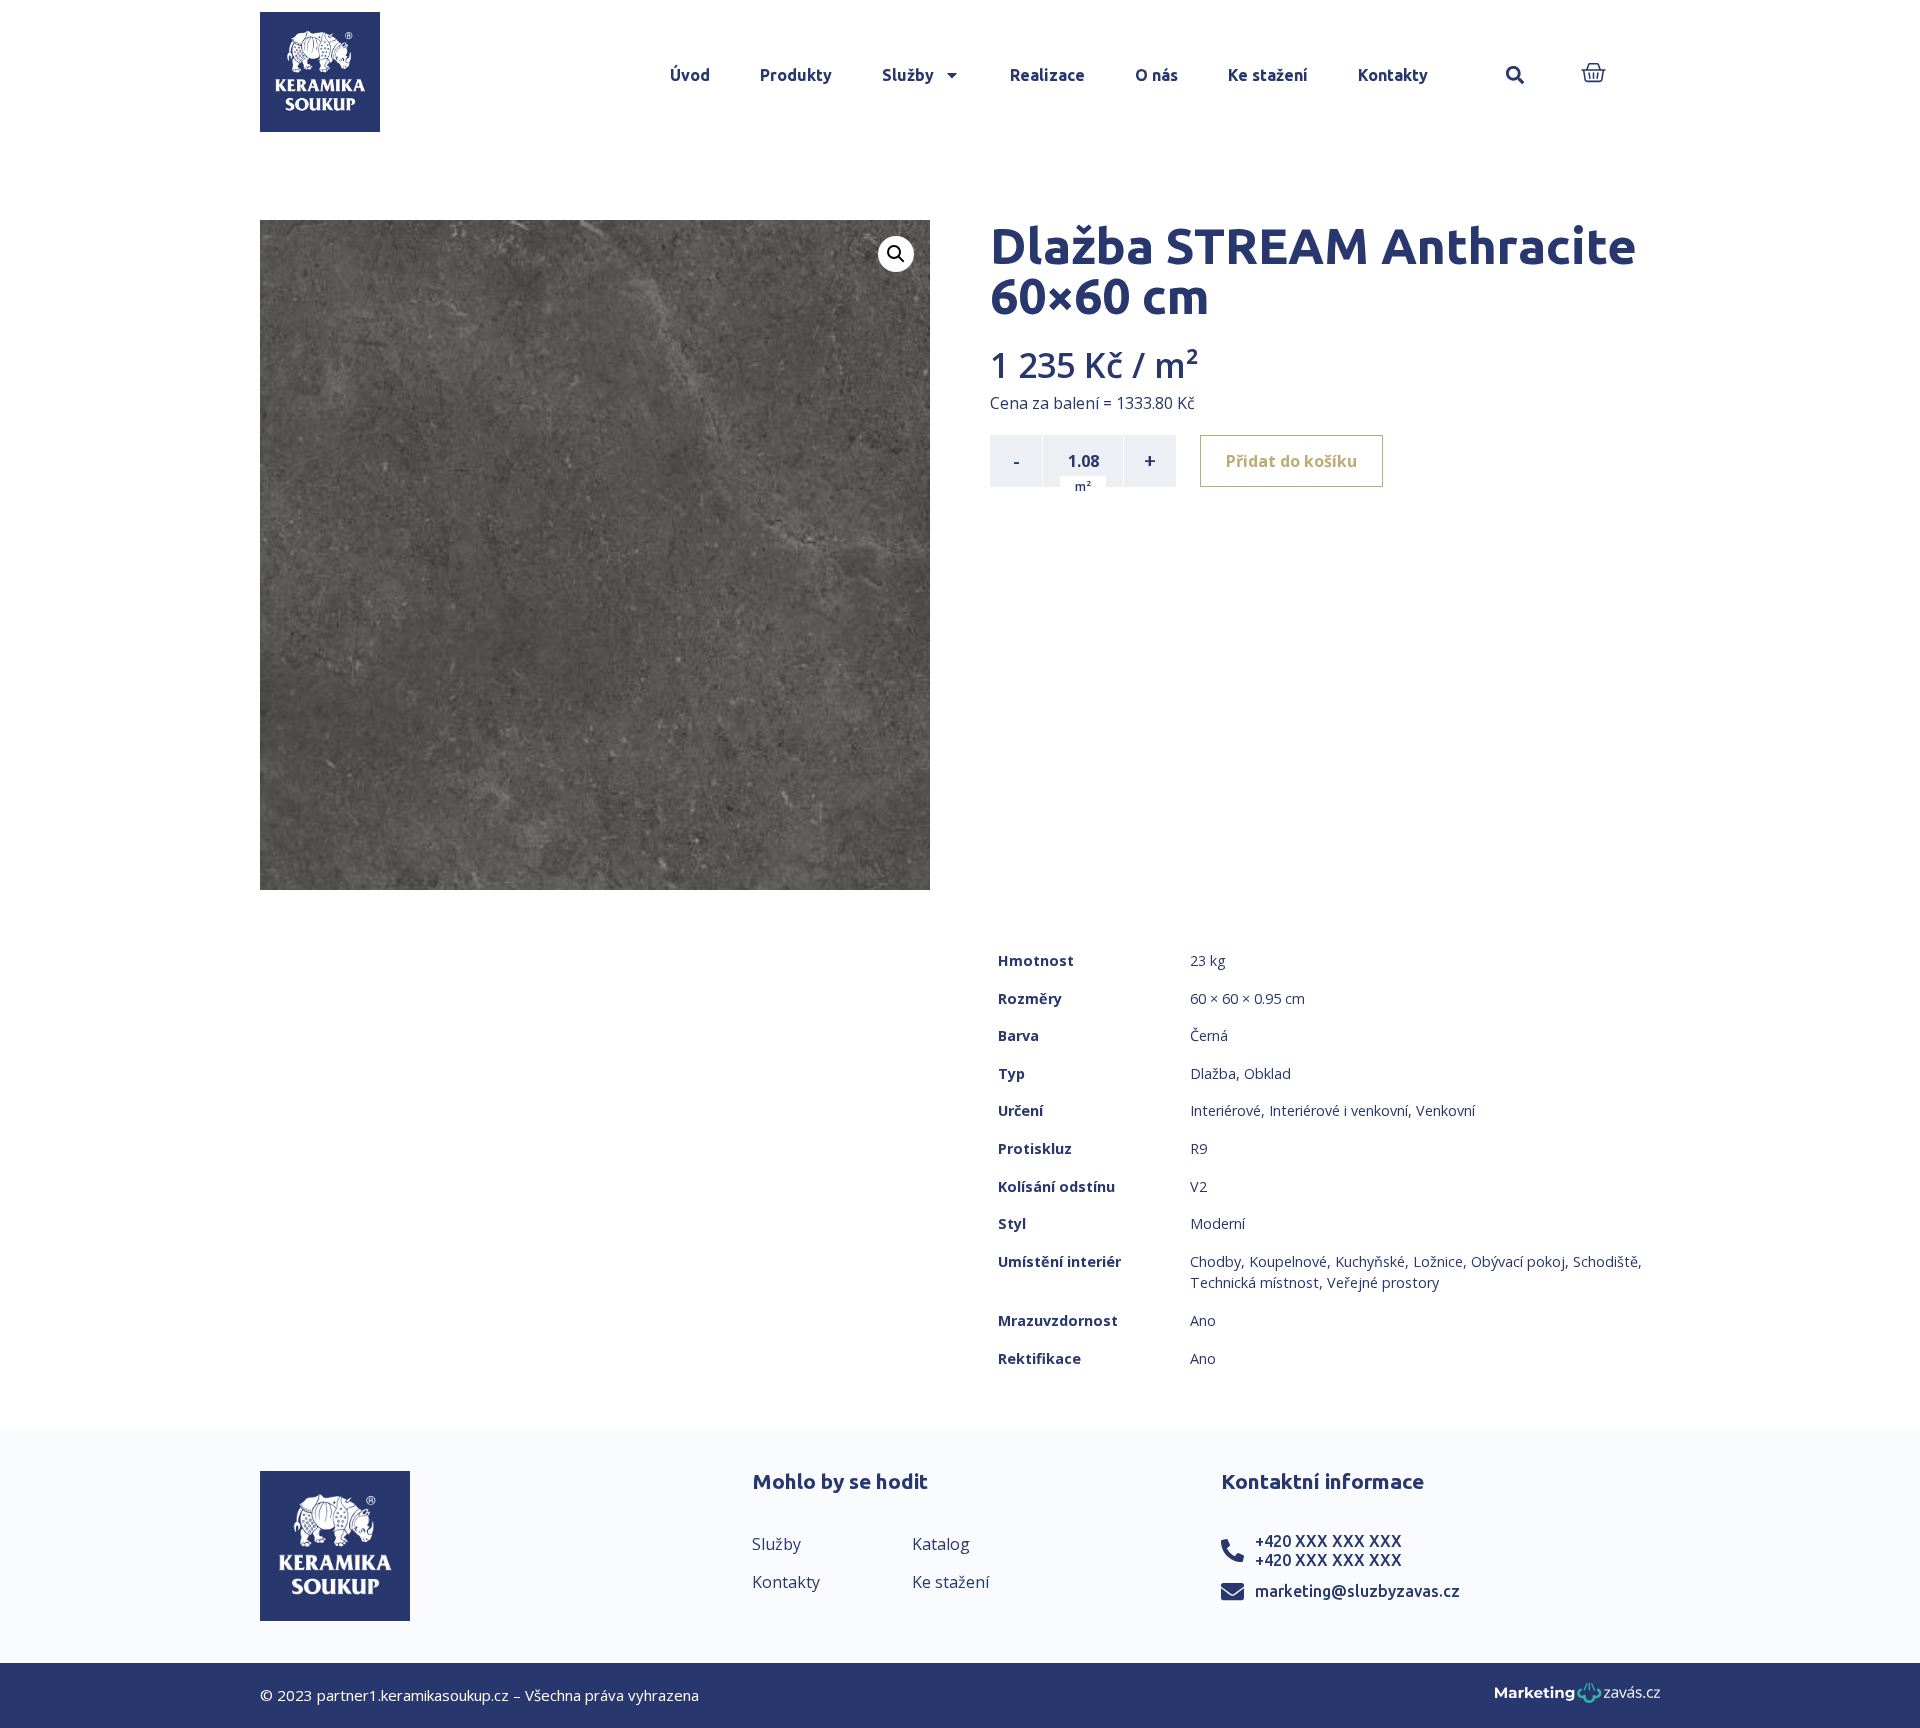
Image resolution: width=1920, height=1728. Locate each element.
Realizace (1047, 75)
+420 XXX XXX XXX (1328, 1541)
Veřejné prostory (1383, 1282)
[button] (1514, 75)
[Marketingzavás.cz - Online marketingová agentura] (1577, 1698)
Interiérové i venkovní (1338, 1110)
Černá (1209, 1035)
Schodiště (1605, 1261)
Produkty (796, 75)
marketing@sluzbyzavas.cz (1357, 1591)
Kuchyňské (1370, 1261)
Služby (908, 75)
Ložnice (1438, 1261)
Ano (1203, 1320)
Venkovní (1445, 1110)
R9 (1198, 1148)
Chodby (1215, 1261)
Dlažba (1213, 1073)
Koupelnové (1288, 1261)
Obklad (1267, 1073)
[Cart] (1593, 74)
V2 (1198, 1186)
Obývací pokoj (1518, 1261)
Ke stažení (1268, 75)
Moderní (1217, 1223)
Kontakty (1393, 75)
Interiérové (1225, 1110)
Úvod (690, 75)
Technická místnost (1254, 1282)
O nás (1156, 75)
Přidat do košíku (1291, 461)
